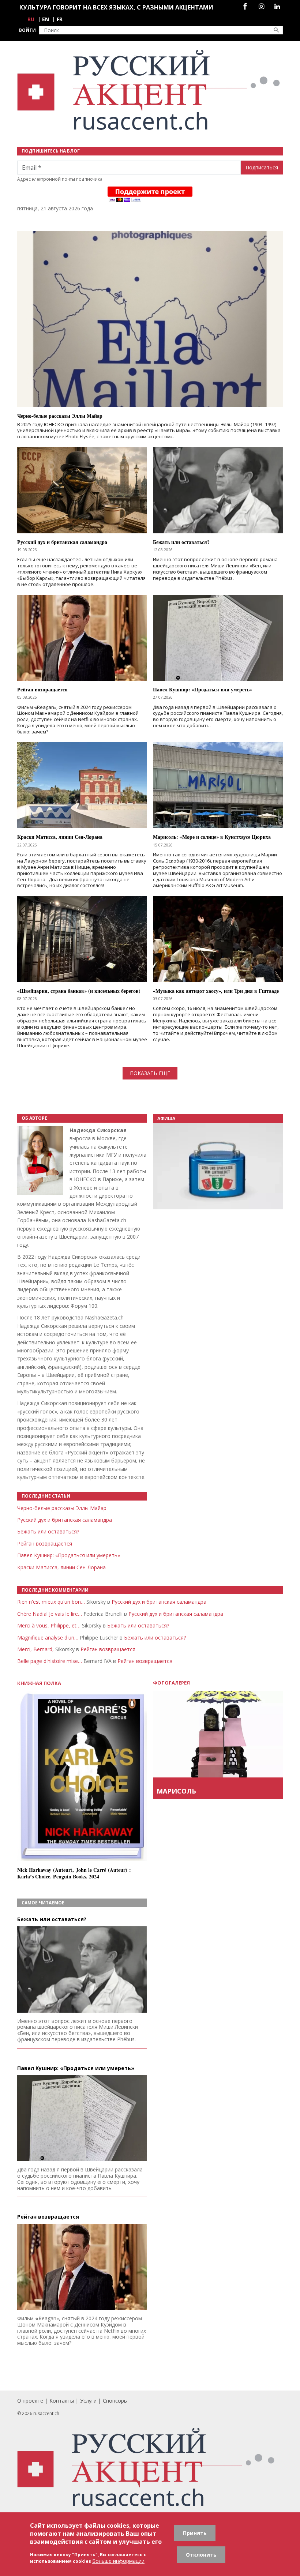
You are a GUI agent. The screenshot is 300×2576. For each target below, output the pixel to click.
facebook (245, 6)
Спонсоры (115, 2401)
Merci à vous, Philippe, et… (49, 1625)
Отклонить (201, 2555)
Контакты (62, 2401)
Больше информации (118, 2561)
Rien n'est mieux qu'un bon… (51, 1602)
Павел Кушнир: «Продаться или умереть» (69, 1555)
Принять (195, 2533)
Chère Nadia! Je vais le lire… (50, 1614)
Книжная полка (39, 1683)
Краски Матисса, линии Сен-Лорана (61, 1567)
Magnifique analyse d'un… (48, 1638)
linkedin (277, 6)
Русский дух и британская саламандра (65, 1520)
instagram (261, 6)
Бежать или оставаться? (48, 1531)
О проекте (30, 2401)
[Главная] (150, 90)
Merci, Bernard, (35, 1649)
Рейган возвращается (45, 1544)
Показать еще (150, 1073)
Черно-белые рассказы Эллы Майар (62, 1508)
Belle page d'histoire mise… (50, 1661)
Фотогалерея (171, 1683)
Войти (27, 30)
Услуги (88, 2401)
